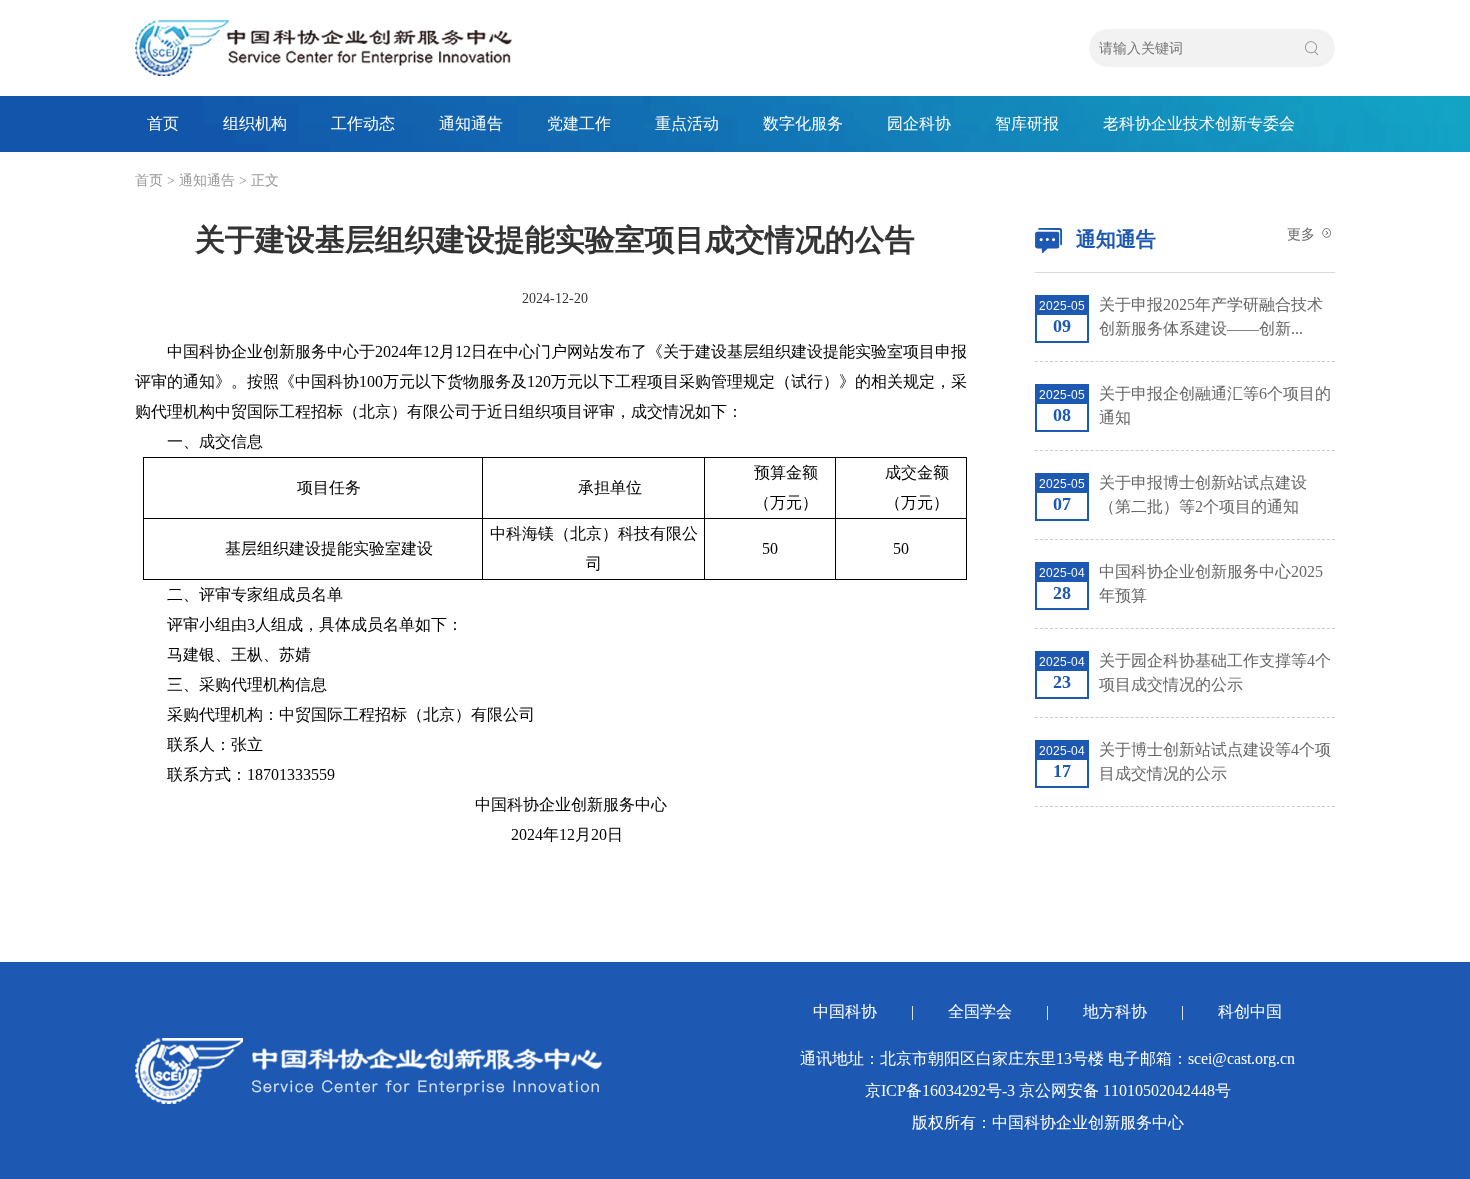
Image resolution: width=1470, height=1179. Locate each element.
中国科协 (845, 1011)
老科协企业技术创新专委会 (1199, 123)
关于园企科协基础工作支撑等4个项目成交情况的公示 (1215, 672)
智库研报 (1027, 123)
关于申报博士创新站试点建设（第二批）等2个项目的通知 (1203, 494)
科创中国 (1250, 1011)
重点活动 (687, 123)
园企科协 (919, 123)
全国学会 (980, 1011)
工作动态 (363, 123)
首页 (163, 123)
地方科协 (1115, 1011)
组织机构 (255, 123)
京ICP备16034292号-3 (940, 1090)
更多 (1303, 234)
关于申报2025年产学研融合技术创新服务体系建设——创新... (1211, 316)
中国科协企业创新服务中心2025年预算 (1211, 583)
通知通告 (471, 123)
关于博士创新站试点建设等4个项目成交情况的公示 (1215, 761)
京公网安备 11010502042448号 (1125, 1090)
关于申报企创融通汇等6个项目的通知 (1215, 405)
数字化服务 (803, 123)
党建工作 (579, 123)
